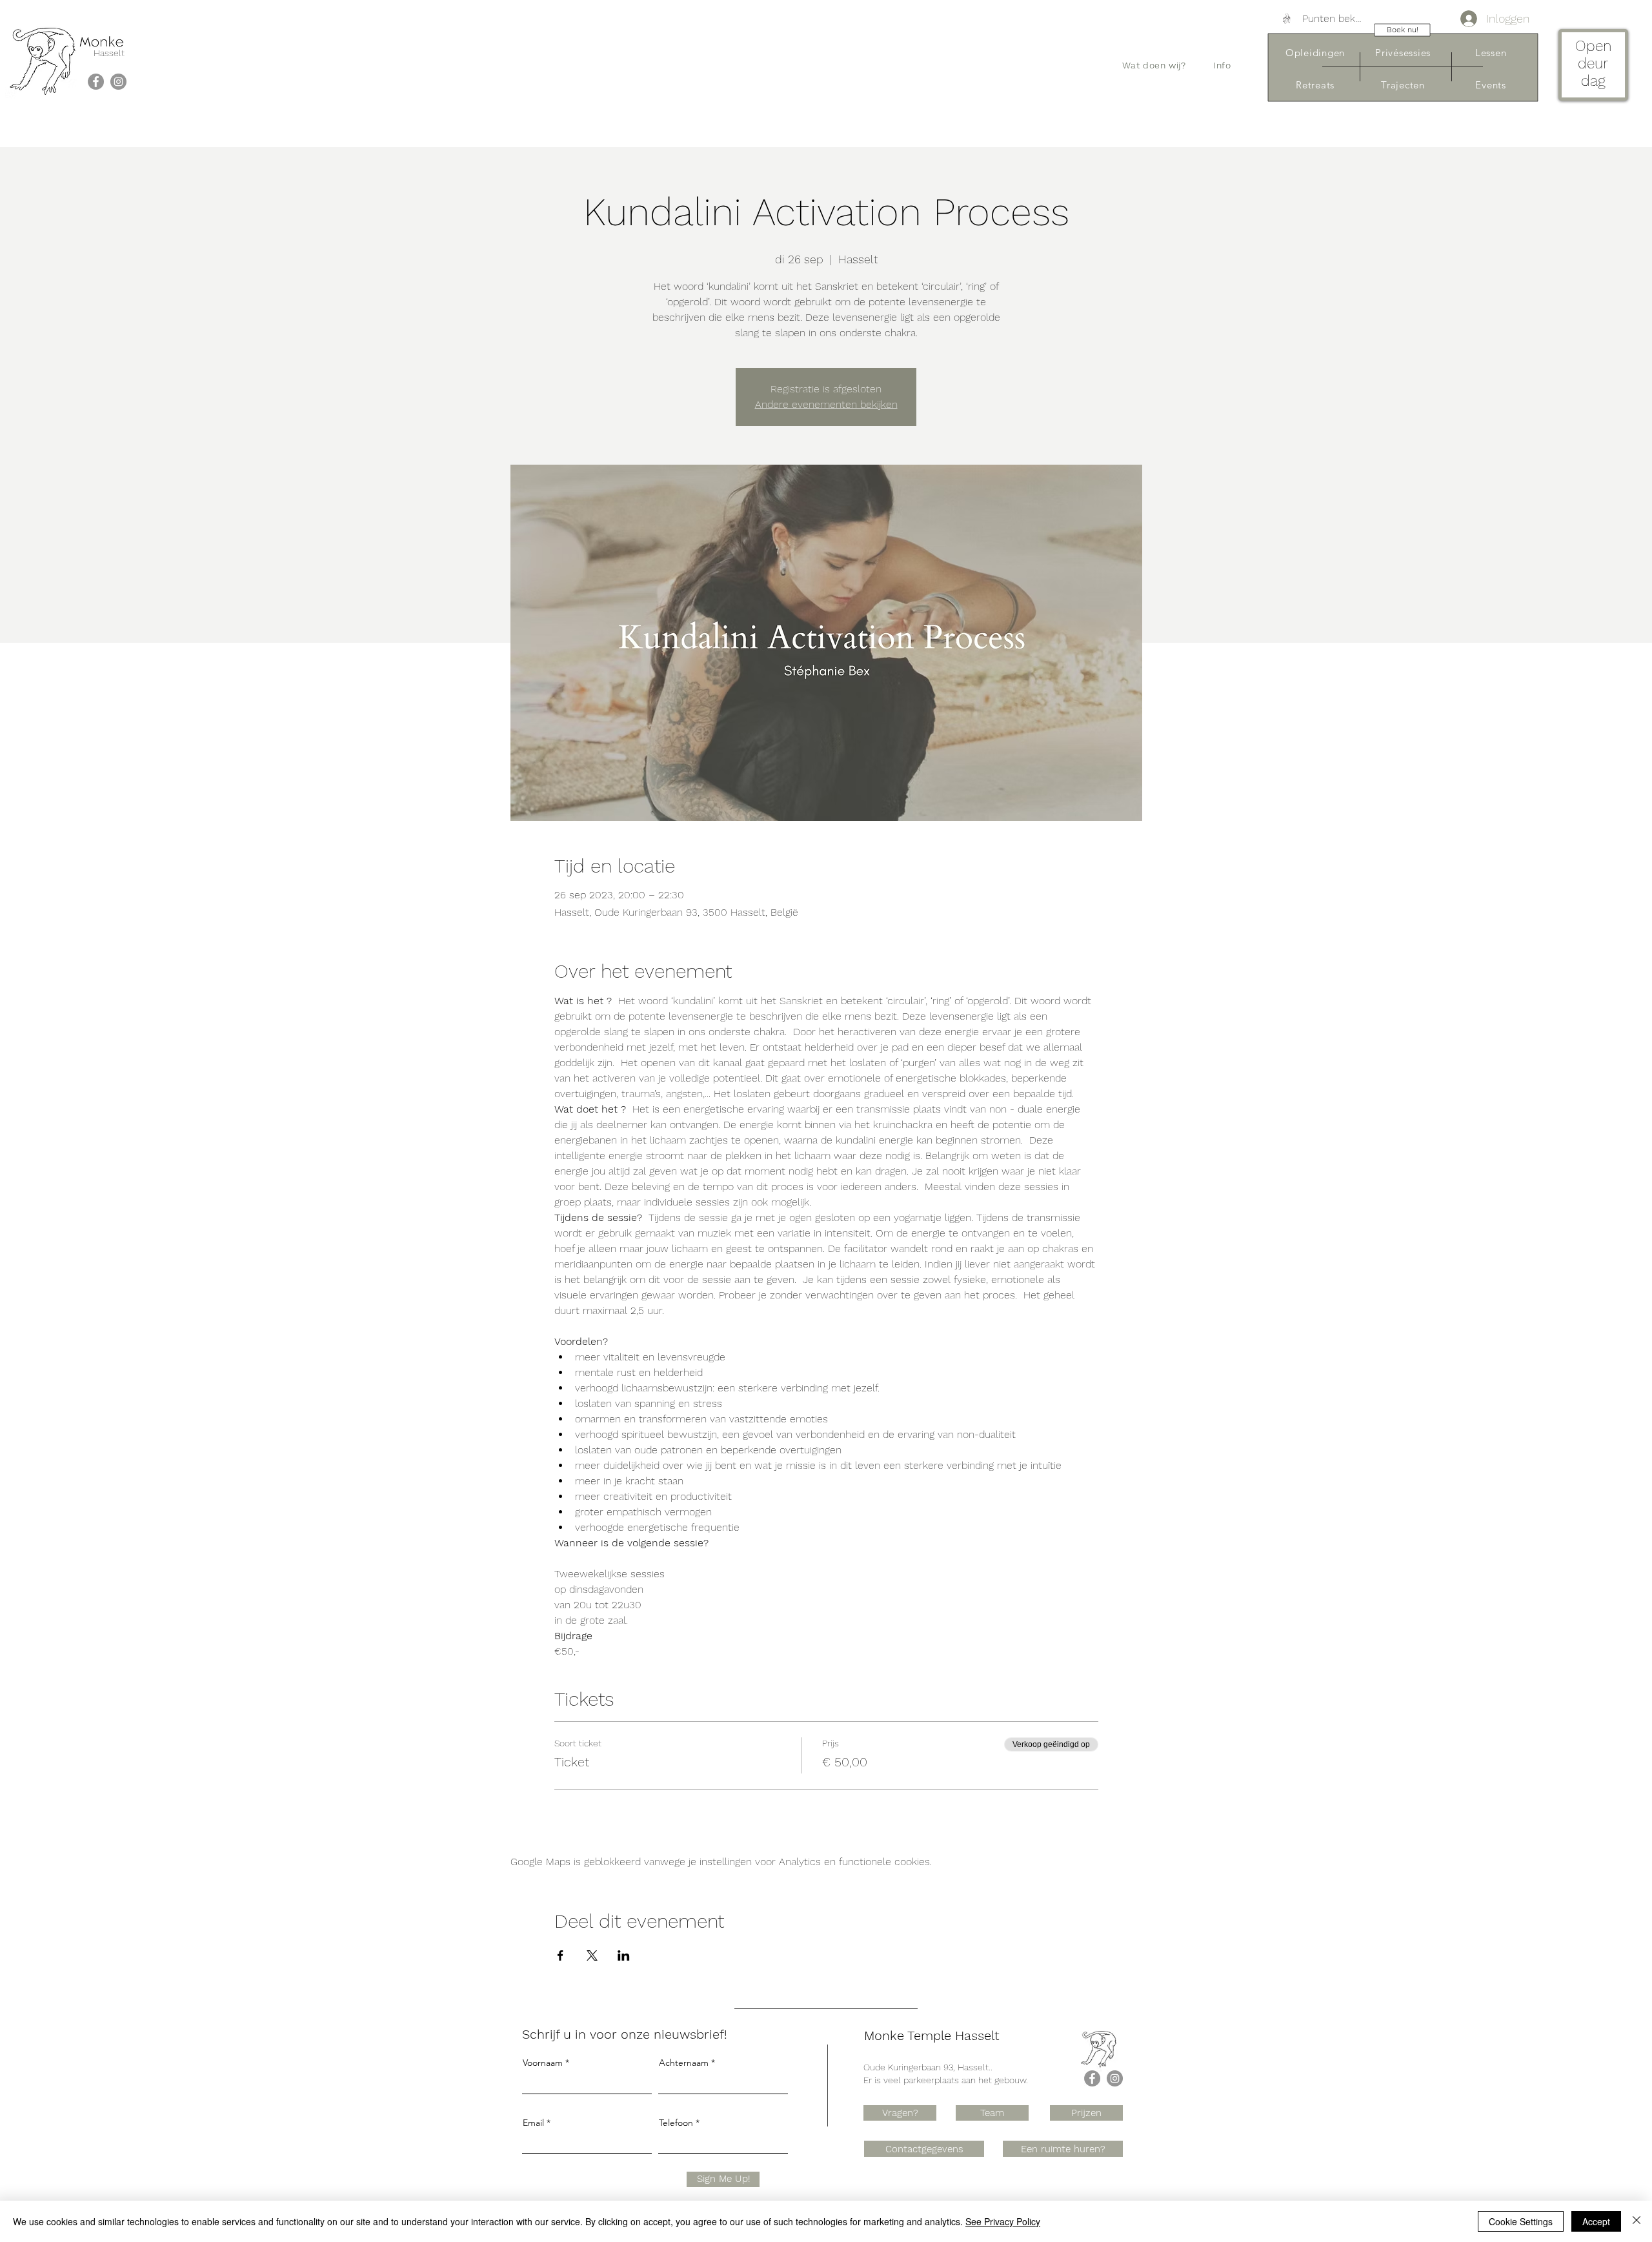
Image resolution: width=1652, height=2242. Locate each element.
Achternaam (684, 2063)
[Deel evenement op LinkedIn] (624, 1955)
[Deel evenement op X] (592, 1955)
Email (533, 2123)
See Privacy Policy (1003, 2221)
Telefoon (676, 2123)
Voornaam (543, 2063)
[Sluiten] (1637, 2221)
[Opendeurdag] (1593, 67)
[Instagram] (118, 82)
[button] (1154, 65)
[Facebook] (96, 82)
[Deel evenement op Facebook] (560, 1955)
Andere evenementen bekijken (826, 404)
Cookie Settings (1521, 2221)
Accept (1596, 2221)
